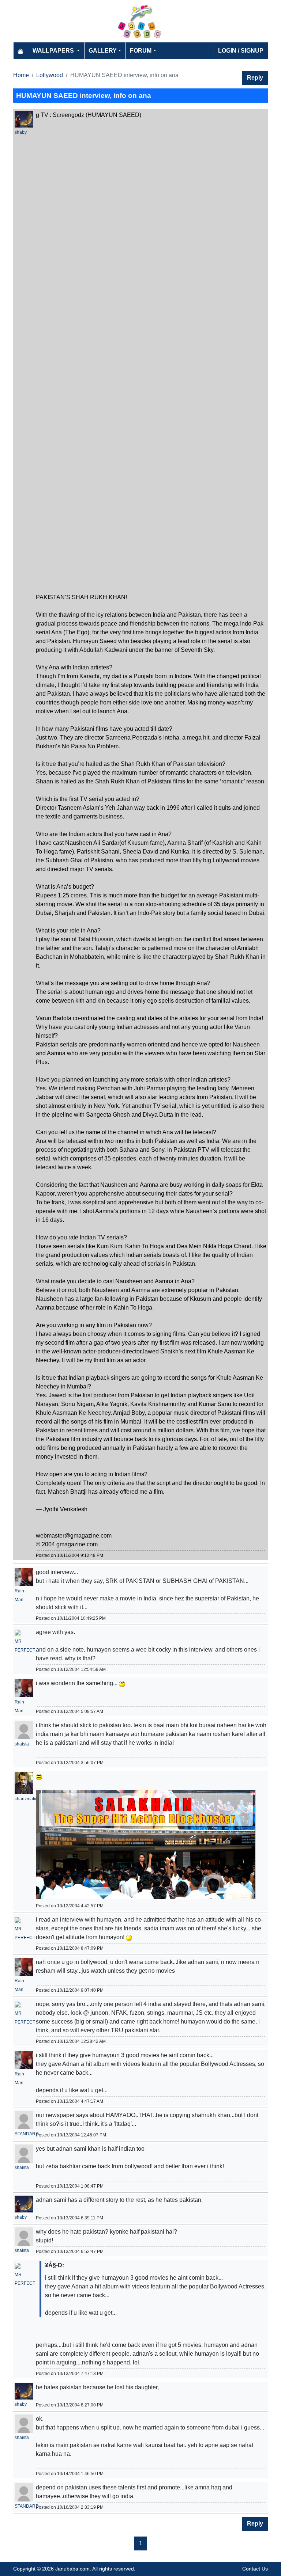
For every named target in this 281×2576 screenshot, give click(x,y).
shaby (21, 132)
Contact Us (255, 2569)
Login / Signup (241, 51)
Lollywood (50, 75)
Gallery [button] (103, 51)
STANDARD (27, 2134)
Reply (255, 78)
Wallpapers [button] (54, 51)
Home (21, 75)
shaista (22, 1744)
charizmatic (26, 1799)
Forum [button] (141, 51)
